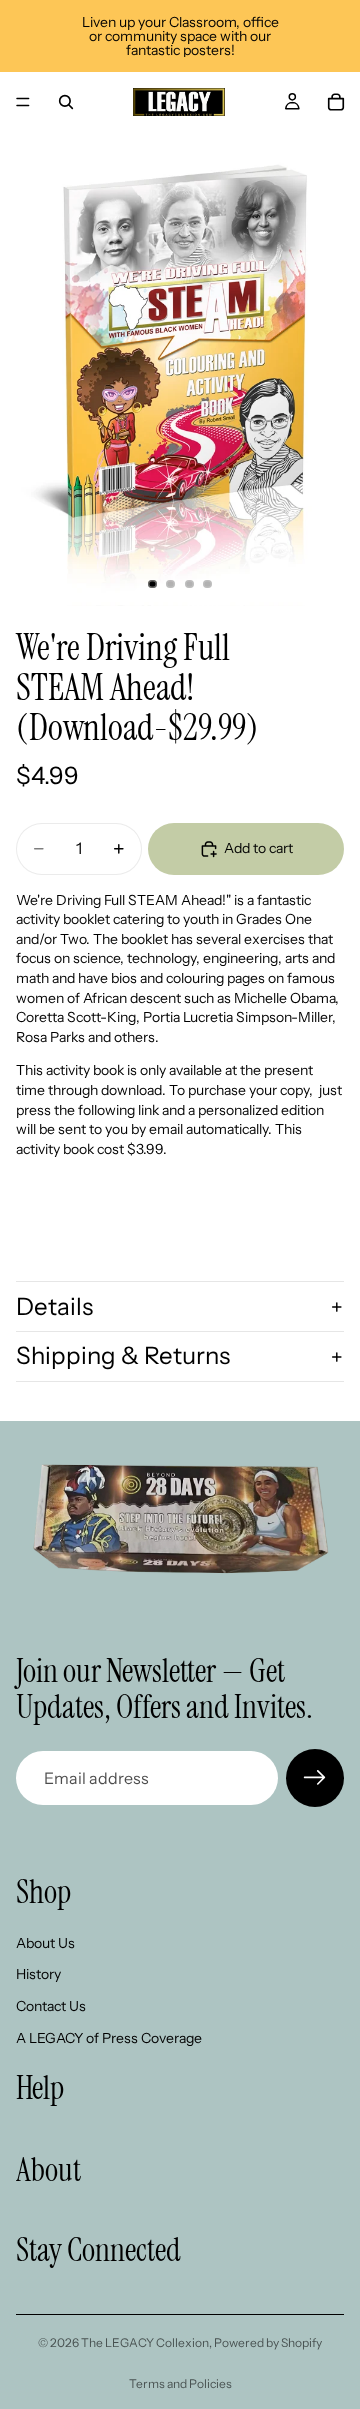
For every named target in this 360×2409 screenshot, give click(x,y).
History (38, 1974)
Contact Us (51, 2006)
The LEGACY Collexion (145, 2342)
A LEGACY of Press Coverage (109, 2037)
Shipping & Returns (123, 1355)
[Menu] (23, 102)
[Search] (66, 102)
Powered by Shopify (268, 2342)
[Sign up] (315, 1778)
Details (54, 1306)
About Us (45, 1943)
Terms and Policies (180, 2383)
